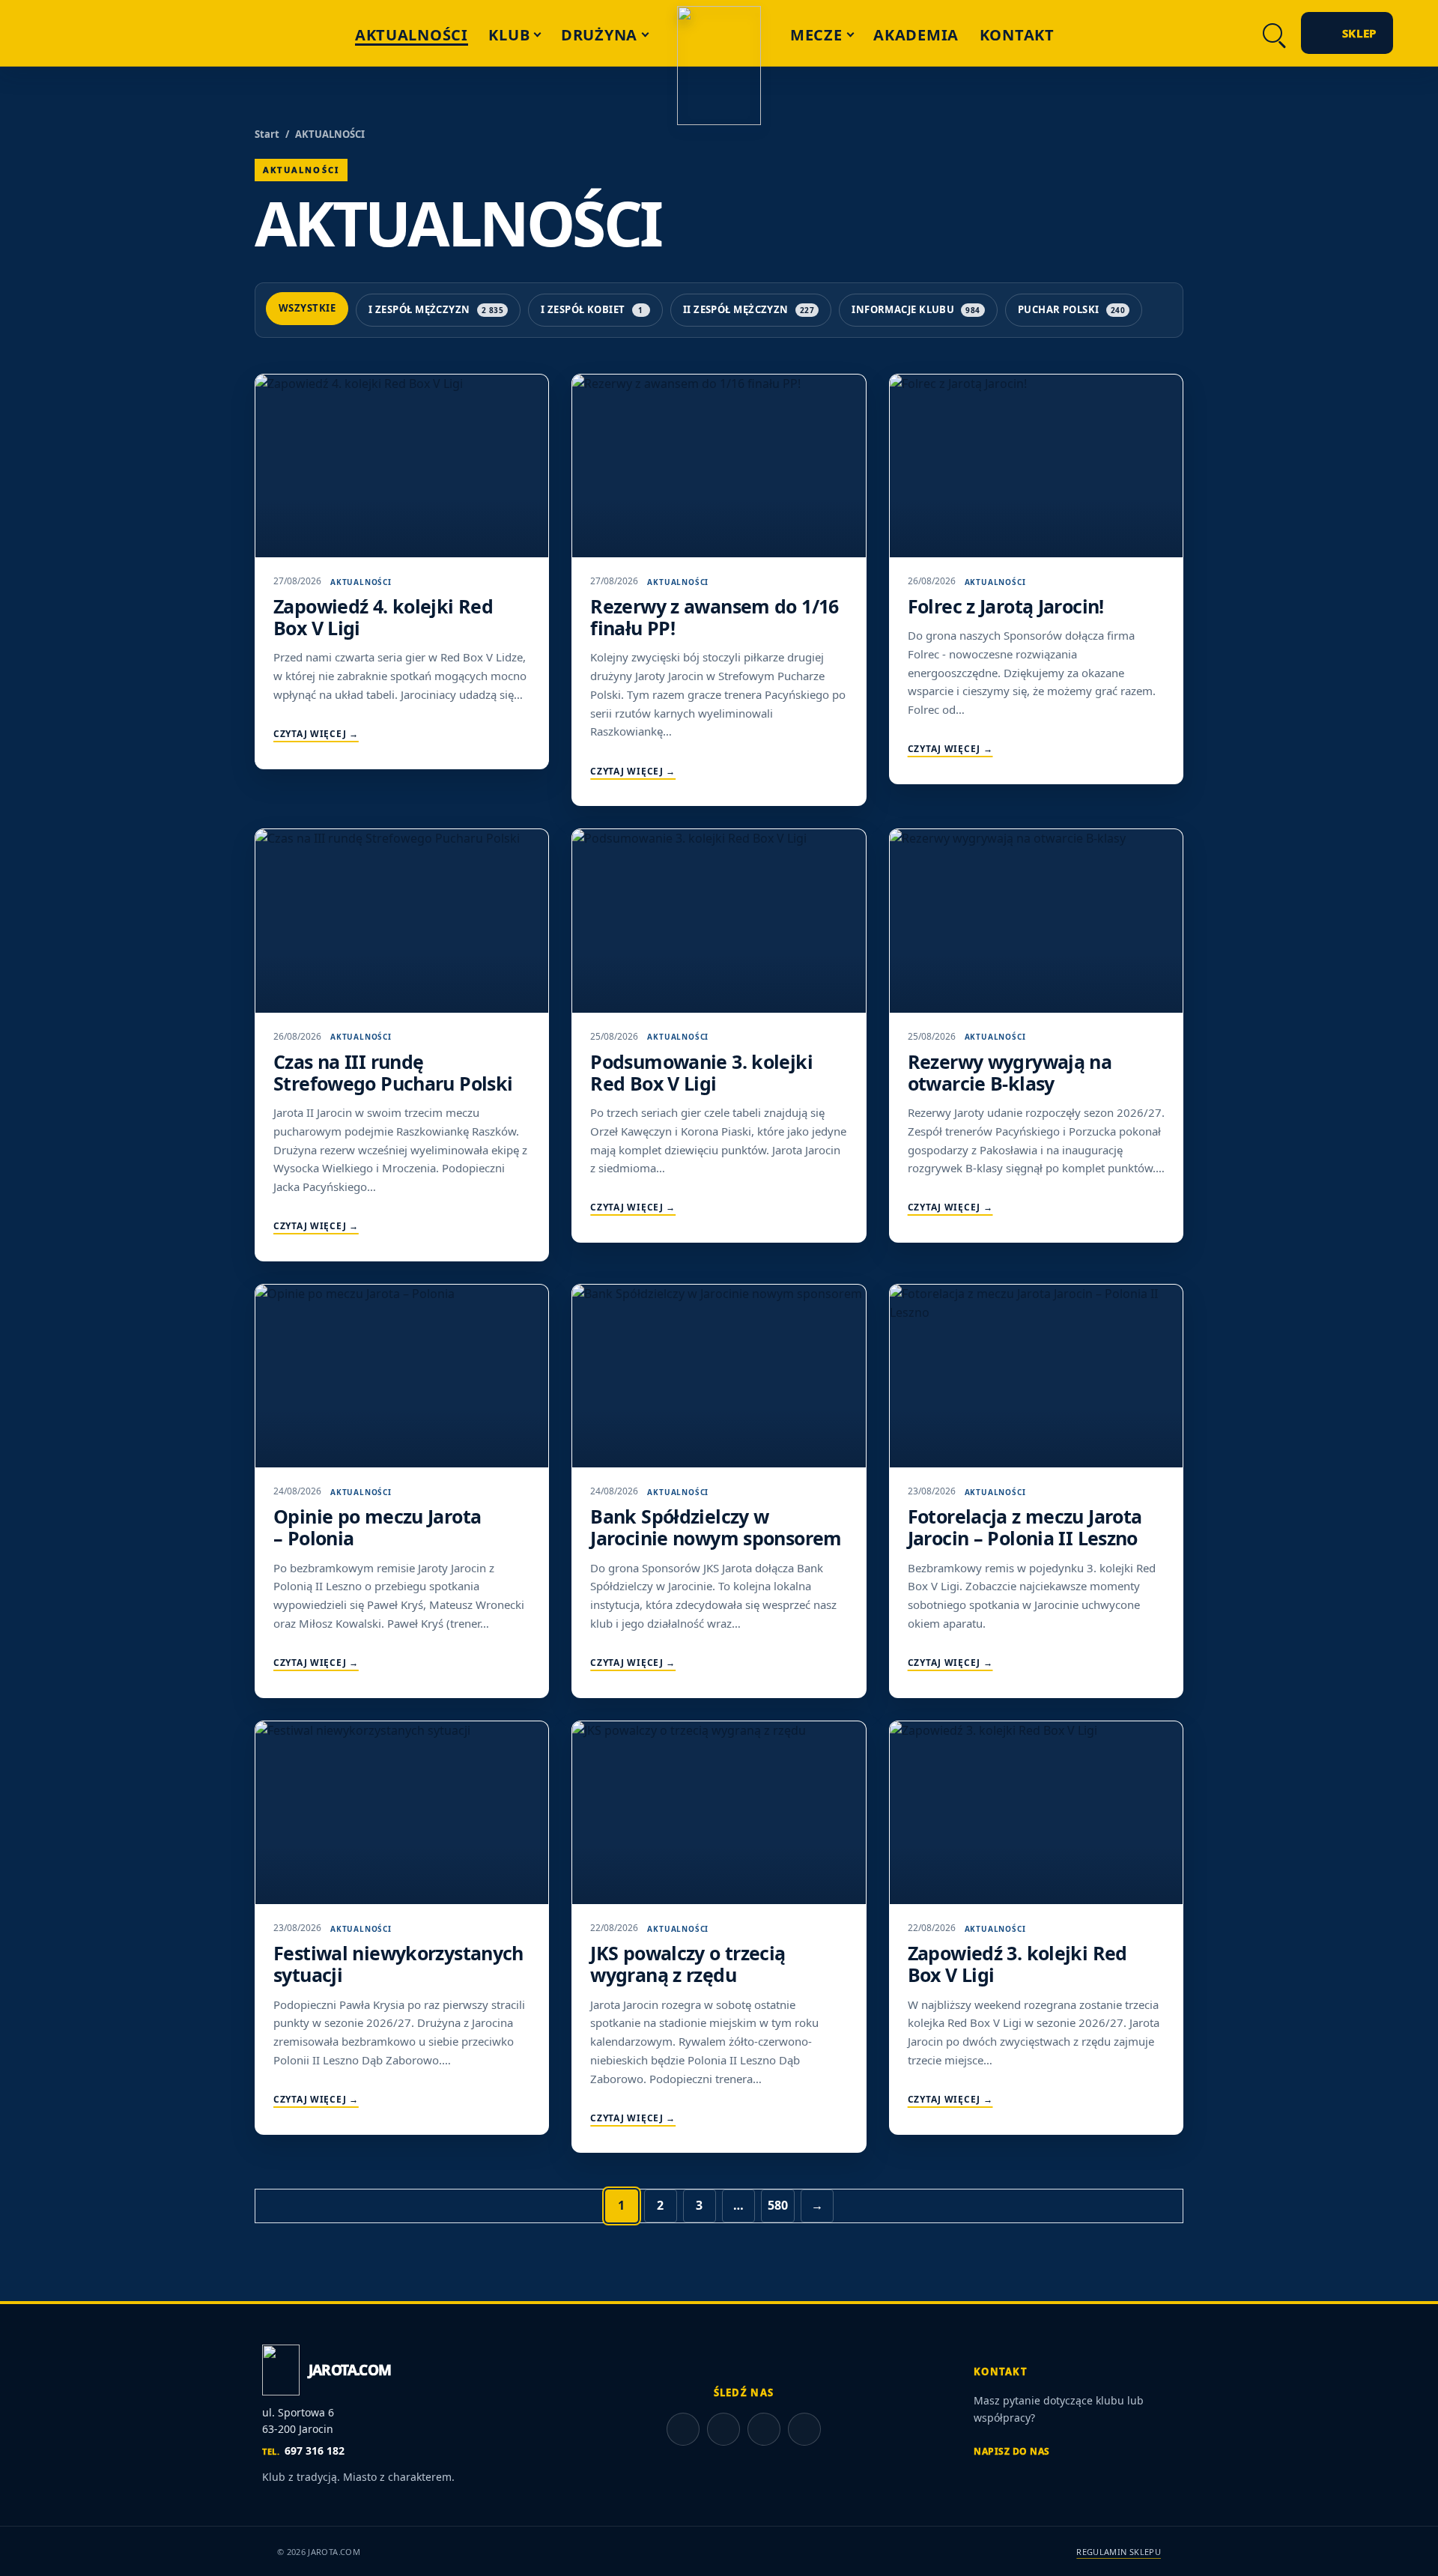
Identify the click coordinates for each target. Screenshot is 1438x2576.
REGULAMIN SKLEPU (1119, 2552)
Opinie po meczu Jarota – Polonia (377, 1527)
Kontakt (1017, 35)
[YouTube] (1153, 33)
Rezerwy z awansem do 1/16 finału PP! (714, 617)
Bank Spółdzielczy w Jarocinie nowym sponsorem (716, 1527)
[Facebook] (1115, 33)
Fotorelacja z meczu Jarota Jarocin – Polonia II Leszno (1025, 1527)
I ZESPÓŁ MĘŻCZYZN (436, 309)
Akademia (916, 35)
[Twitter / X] (1228, 33)
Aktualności (412, 35)
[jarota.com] (719, 66)
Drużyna (599, 35)
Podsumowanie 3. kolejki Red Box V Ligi (701, 1072)
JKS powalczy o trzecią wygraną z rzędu (688, 1964)
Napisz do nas (1012, 2451)
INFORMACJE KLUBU (916, 309)
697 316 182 (303, 2451)
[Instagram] (1190, 33)
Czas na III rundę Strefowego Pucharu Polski (393, 1072)
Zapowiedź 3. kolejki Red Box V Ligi (1017, 1964)
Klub (509, 35)
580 (778, 2205)
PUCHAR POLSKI (1071, 309)
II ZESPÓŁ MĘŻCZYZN (749, 309)
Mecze (816, 35)
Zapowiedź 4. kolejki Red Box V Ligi (383, 617)
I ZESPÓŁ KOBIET (592, 309)
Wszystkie (307, 308)
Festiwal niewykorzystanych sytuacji (398, 1964)
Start (267, 134)
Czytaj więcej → (316, 734)
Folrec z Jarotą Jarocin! (1006, 606)
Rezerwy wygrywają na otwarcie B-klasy (1010, 1072)
